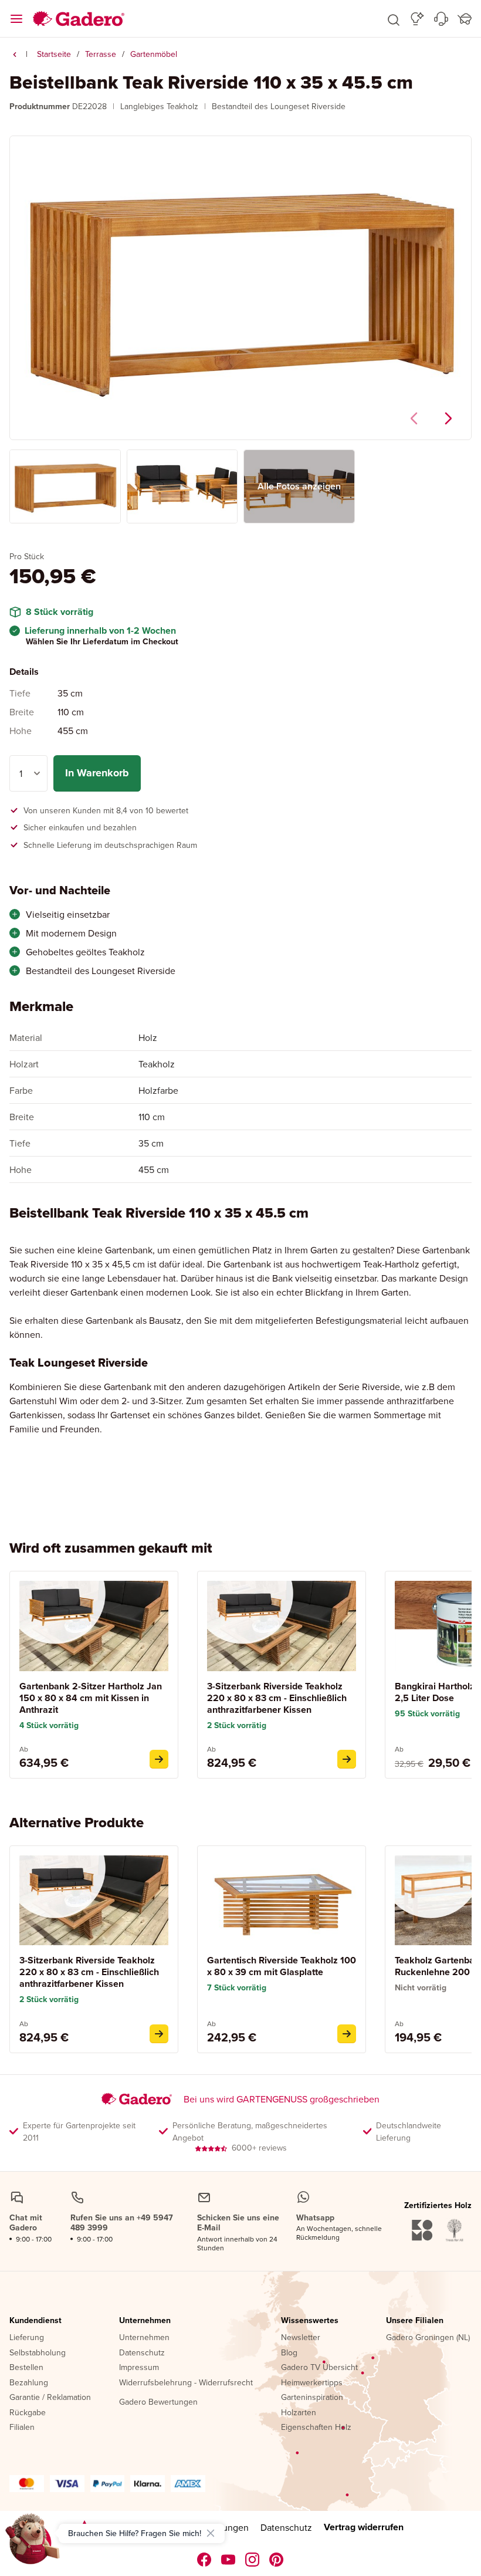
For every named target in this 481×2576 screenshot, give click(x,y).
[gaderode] (277, 2560)
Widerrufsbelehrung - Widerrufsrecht (186, 2383)
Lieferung (27, 2338)
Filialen (22, 2428)
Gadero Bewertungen (158, 2402)
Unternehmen (145, 2321)
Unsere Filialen (415, 2321)
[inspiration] (417, 19)
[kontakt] (441, 19)
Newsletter (301, 2338)
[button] (394, 19)
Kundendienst (35, 2321)
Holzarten (299, 2413)
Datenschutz (142, 2353)
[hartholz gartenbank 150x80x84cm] (159, 1759)
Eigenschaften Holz (316, 2428)
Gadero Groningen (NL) (428, 2338)
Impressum (139, 2368)
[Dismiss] (211, 2533)
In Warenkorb (97, 773)
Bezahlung (29, 2383)
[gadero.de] (253, 2560)
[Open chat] (33, 2543)
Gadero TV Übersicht (319, 2368)
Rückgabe (28, 2413)
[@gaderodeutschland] (228, 2560)
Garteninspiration (312, 2398)
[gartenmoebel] (15, 55)
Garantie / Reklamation (50, 2398)
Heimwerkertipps (312, 2383)
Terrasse (101, 54)
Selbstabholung (38, 2353)
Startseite (54, 54)
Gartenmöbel (154, 54)
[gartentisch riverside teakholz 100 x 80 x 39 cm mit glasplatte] (347, 2034)
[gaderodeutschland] (204, 2560)
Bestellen (26, 2368)
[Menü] (16, 19)
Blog (289, 2353)
